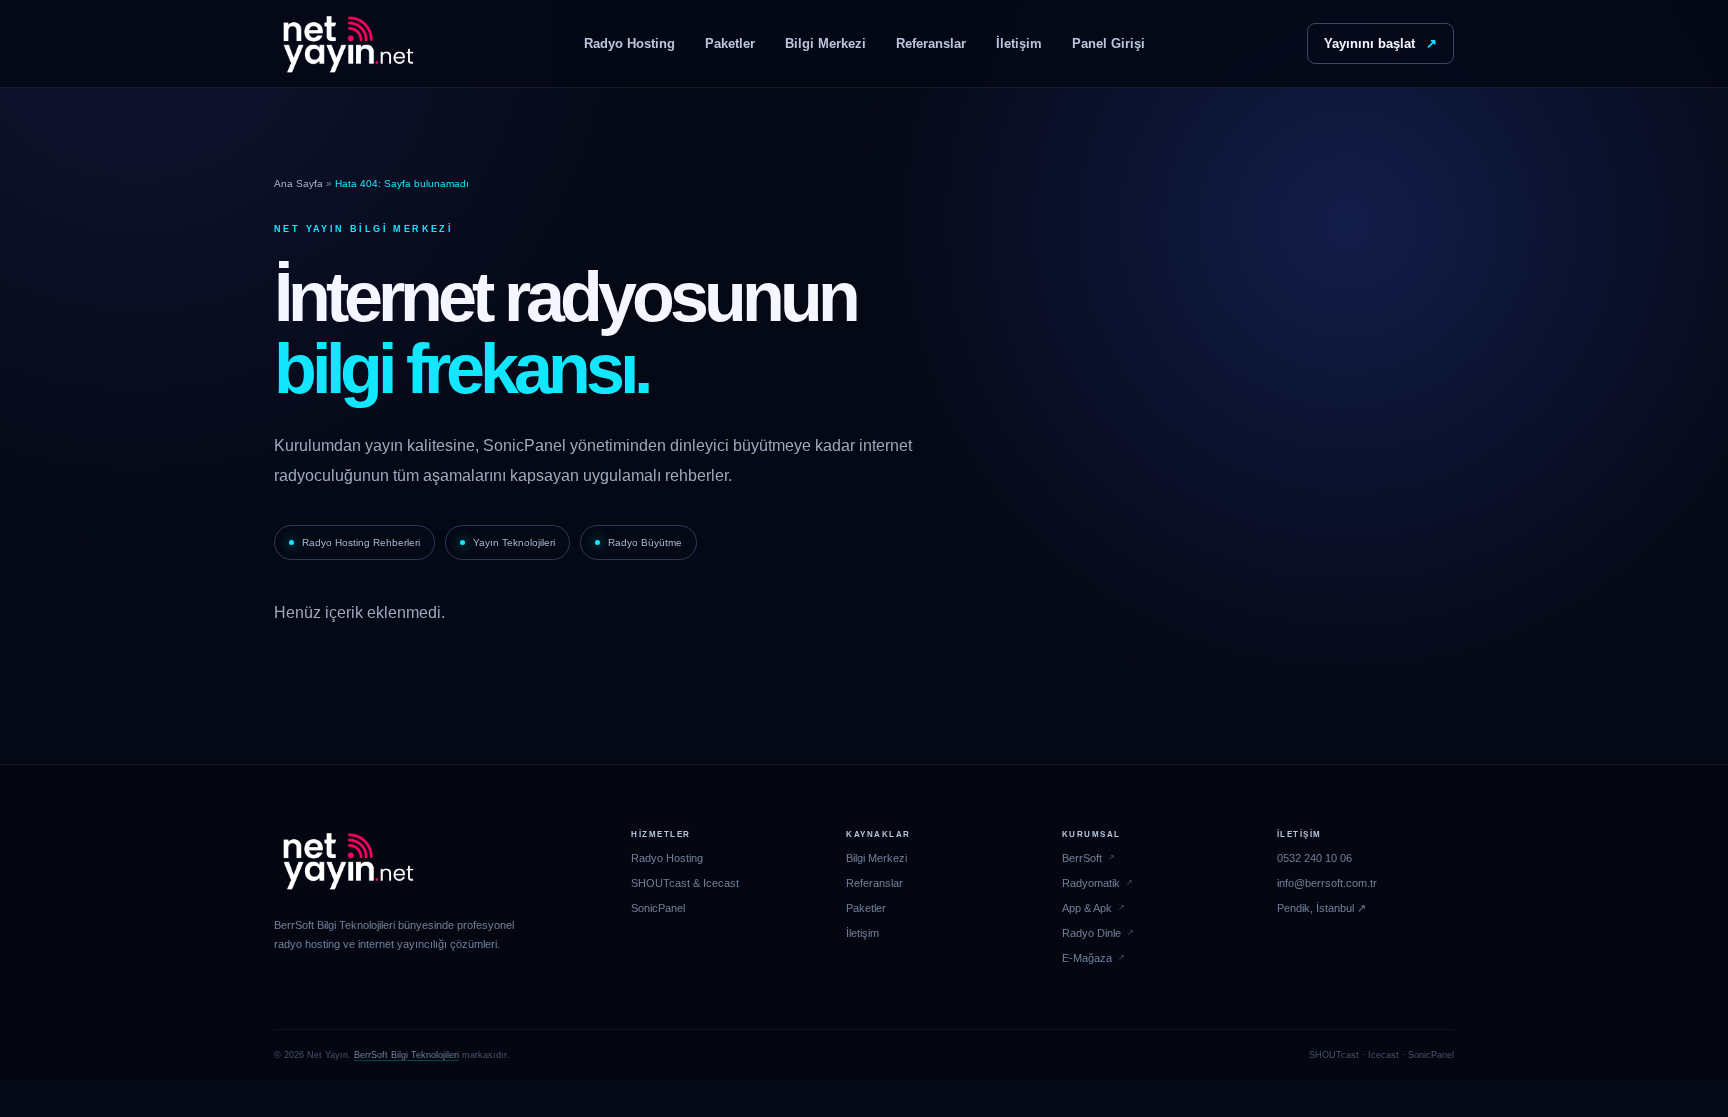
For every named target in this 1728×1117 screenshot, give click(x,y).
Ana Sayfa (298, 183)
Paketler (730, 43)
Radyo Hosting (629, 43)
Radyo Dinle (1091, 933)
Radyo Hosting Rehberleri (361, 542)
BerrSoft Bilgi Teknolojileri (406, 1055)
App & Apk (1087, 908)
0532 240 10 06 (1314, 858)
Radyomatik (1091, 883)
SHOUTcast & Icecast (685, 883)
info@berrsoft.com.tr (1327, 883)
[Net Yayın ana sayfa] (348, 44)
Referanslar (931, 43)
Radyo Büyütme (645, 542)
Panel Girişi (1108, 43)
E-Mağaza (1087, 958)
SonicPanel (658, 908)
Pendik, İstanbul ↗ (1321, 908)
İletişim (1019, 43)
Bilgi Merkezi (825, 43)
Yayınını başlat (1380, 43)
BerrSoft (1082, 858)
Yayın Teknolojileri (514, 542)
